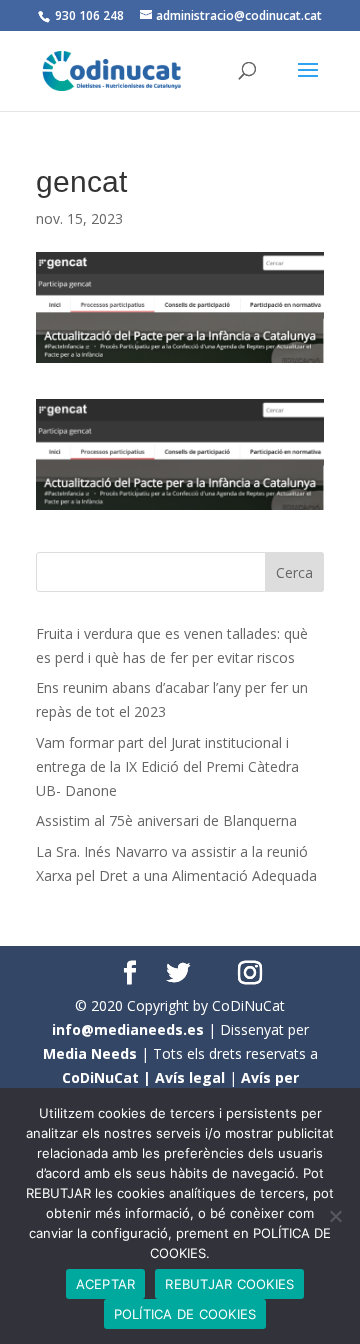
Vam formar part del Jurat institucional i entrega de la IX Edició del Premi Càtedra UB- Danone (167, 766)
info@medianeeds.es (128, 1029)
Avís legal (190, 1077)
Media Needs (90, 1053)
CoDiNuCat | (108, 1077)
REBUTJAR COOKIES (229, 1284)
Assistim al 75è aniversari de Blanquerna (166, 820)
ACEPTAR (106, 1284)
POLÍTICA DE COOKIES (185, 1314)
